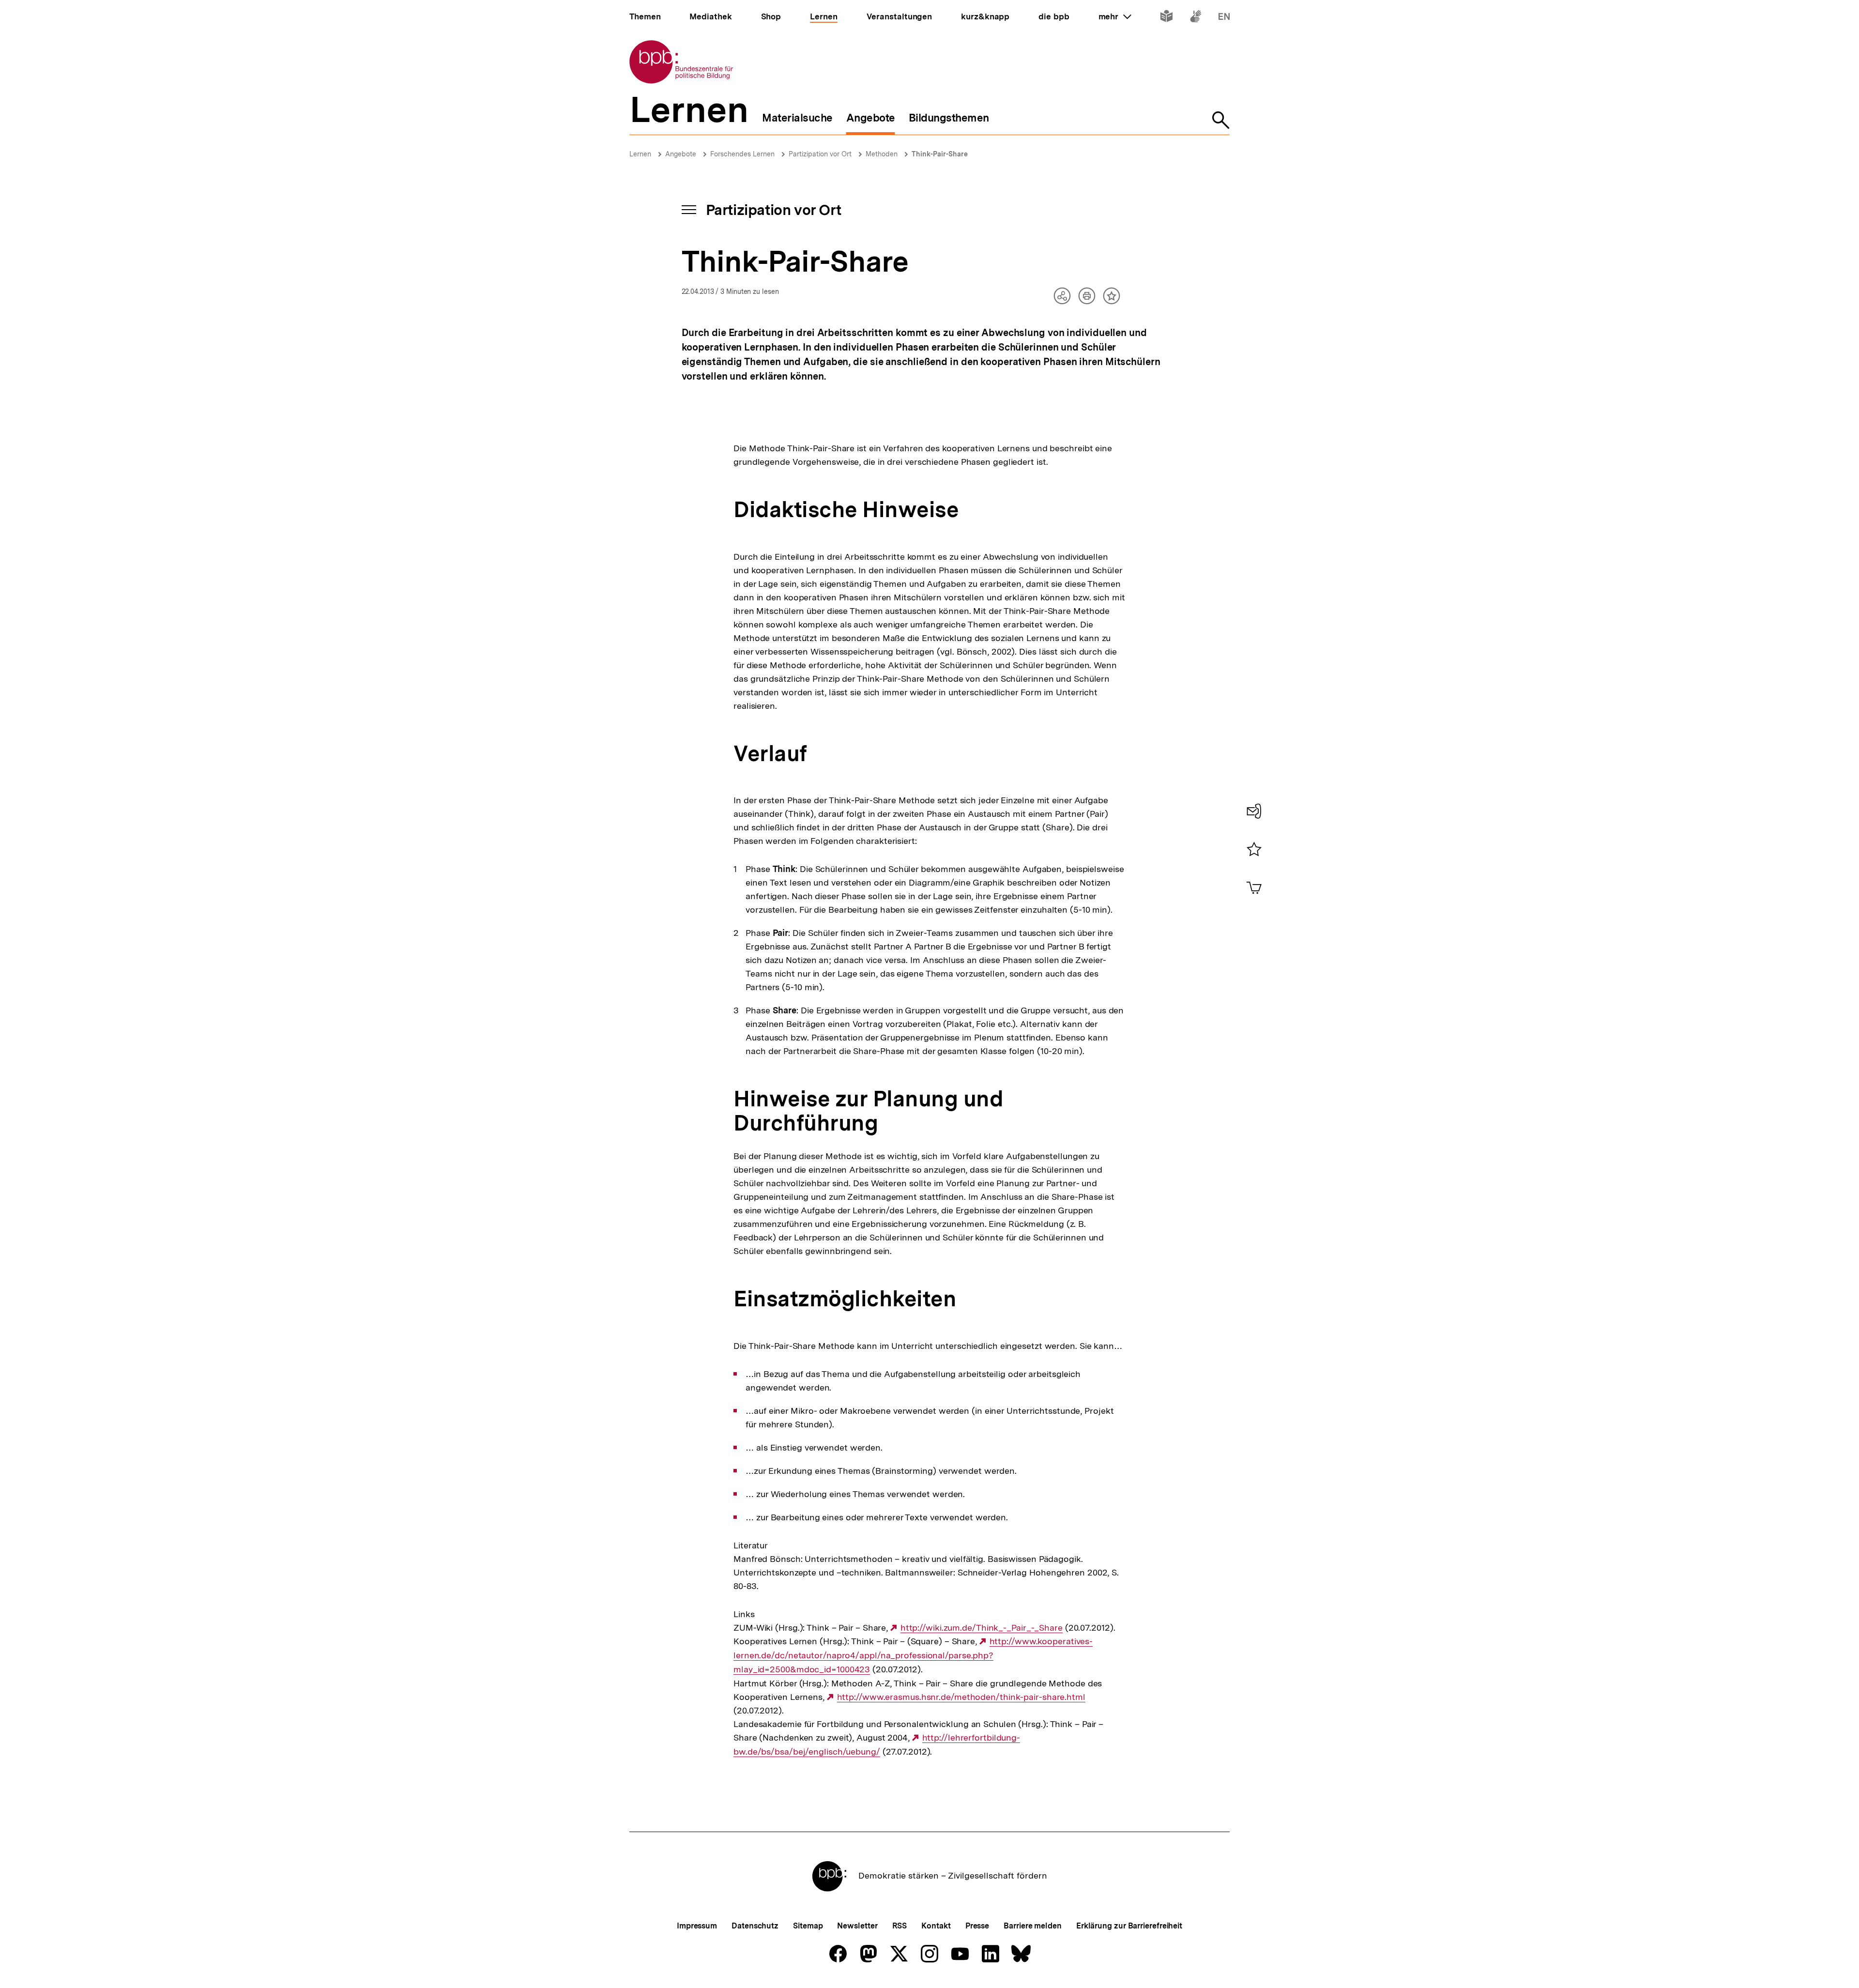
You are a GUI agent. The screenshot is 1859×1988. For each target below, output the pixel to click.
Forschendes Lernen (742, 154)
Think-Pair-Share (940, 154)
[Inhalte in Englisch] (1224, 18)
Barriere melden (1033, 1926)
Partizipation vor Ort (820, 154)
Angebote (681, 154)
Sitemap (808, 1926)
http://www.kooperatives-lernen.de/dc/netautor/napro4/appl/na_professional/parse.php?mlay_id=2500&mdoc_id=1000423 (913, 1655)
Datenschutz (755, 1926)
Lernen (640, 154)
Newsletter (857, 1926)
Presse (977, 1926)
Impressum (697, 1926)
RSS (900, 1926)
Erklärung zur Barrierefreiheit (1129, 1926)
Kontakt (936, 1926)
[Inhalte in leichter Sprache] (1166, 18)
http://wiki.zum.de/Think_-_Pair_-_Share (982, 1628)
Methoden (882, 154)
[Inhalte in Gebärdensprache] (1196, 18)
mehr (1115, 16)
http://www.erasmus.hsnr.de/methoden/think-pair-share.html (961, 1697)
